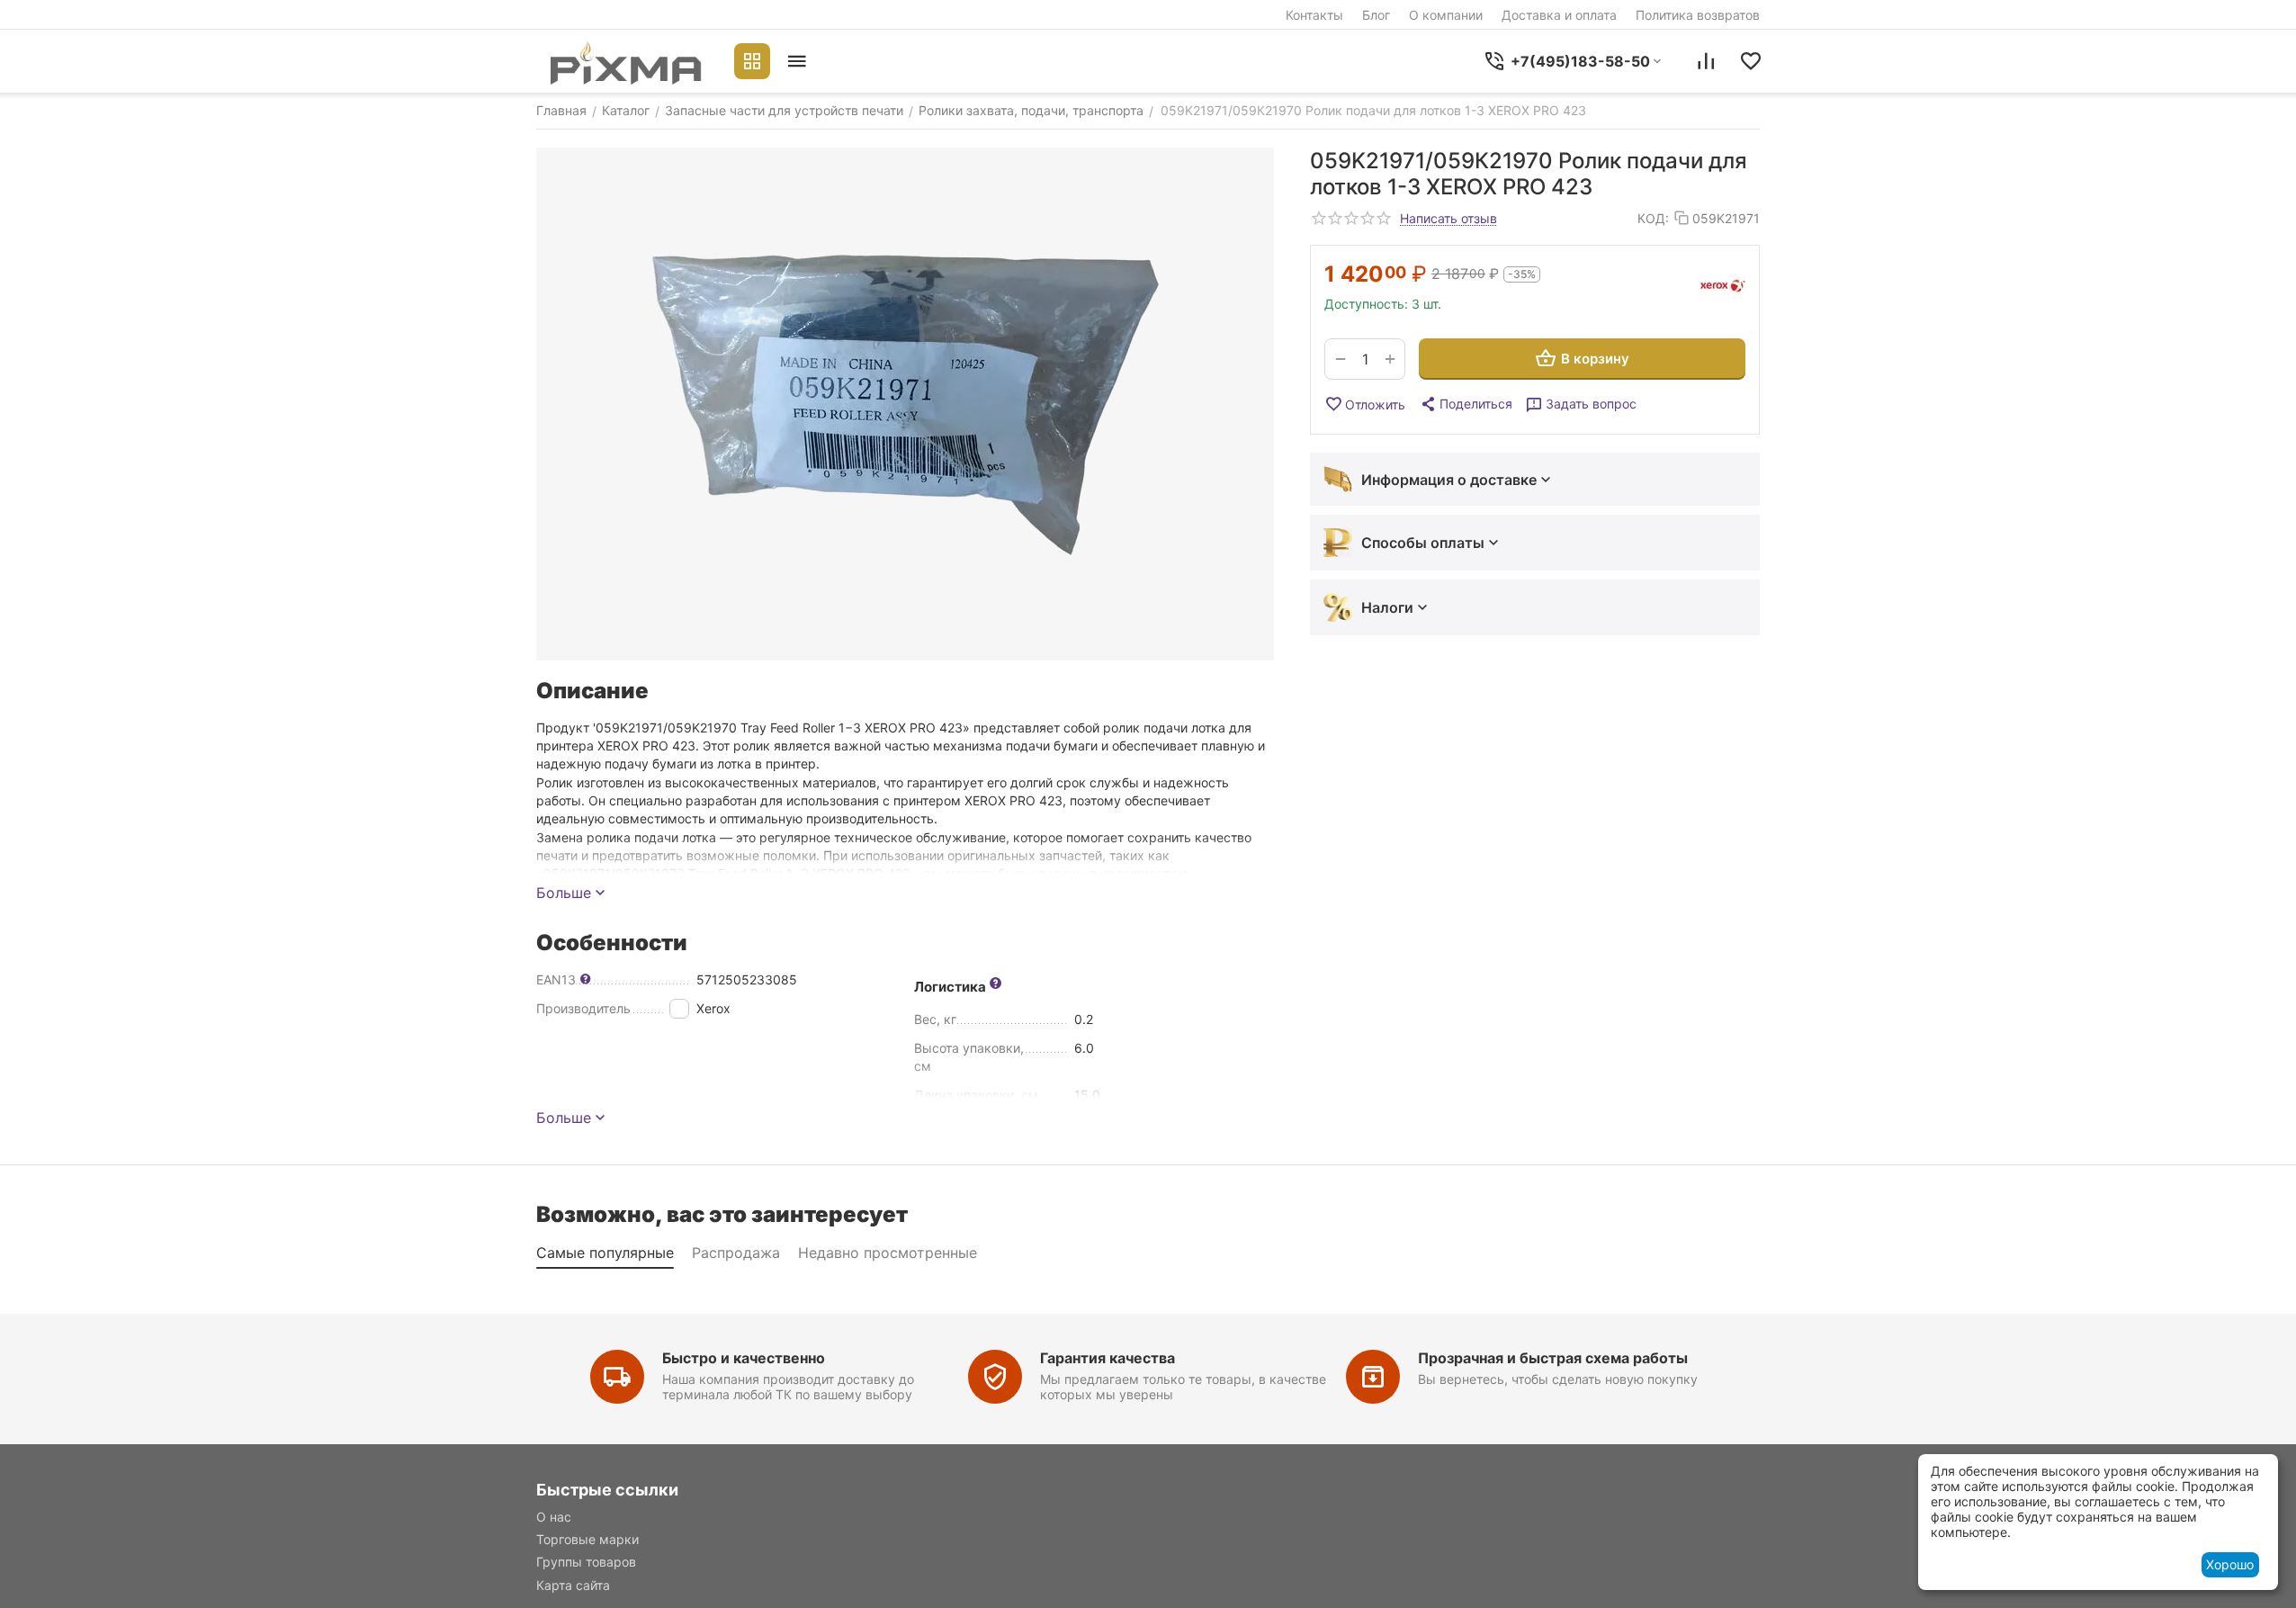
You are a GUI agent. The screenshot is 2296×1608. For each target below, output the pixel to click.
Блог (1376, 15)
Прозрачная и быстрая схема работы (1553, 1358)
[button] (1466, 404)
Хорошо (2230, 1564)
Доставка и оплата (1559, 15)
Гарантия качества (1108, 1358)
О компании (1446, 15)
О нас (554, 1517)
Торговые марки (587, 1539)
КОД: (1653, 218)
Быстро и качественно (744, 1358)
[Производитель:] (1723, 286)
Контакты (1314, 15)
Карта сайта (573, 1585)
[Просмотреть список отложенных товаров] (1751, 61)
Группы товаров (586, 1562)
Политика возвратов (1698, 15)
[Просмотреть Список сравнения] (1706, 61)
